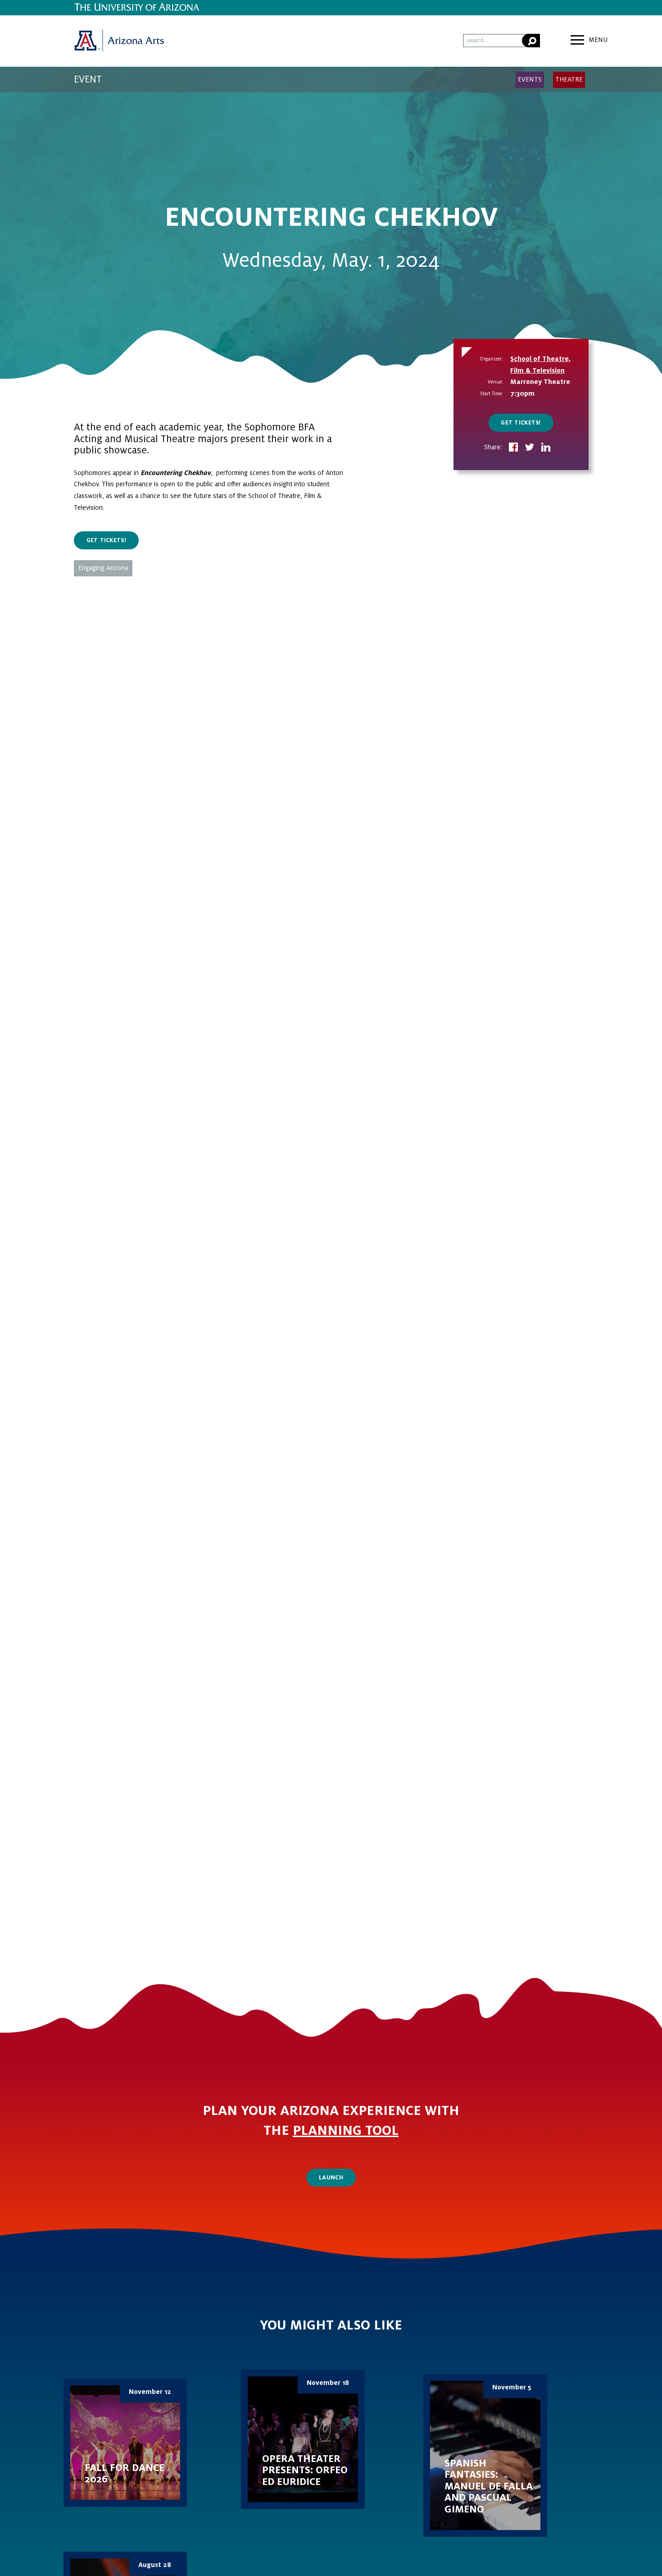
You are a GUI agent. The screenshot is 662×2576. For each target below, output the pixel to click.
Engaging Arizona (103, 568)
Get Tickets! (521, 423)
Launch (331, 2178)
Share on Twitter (530, 448)
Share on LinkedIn (546, 448)
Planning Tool (346, 2131)
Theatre (569, 79)
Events (530, 79)
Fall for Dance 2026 (125, 2443)
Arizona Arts (119, 41)
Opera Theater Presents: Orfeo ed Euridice (303, 2439)
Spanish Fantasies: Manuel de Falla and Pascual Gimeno (485, 2455)
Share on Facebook (513, 448)
